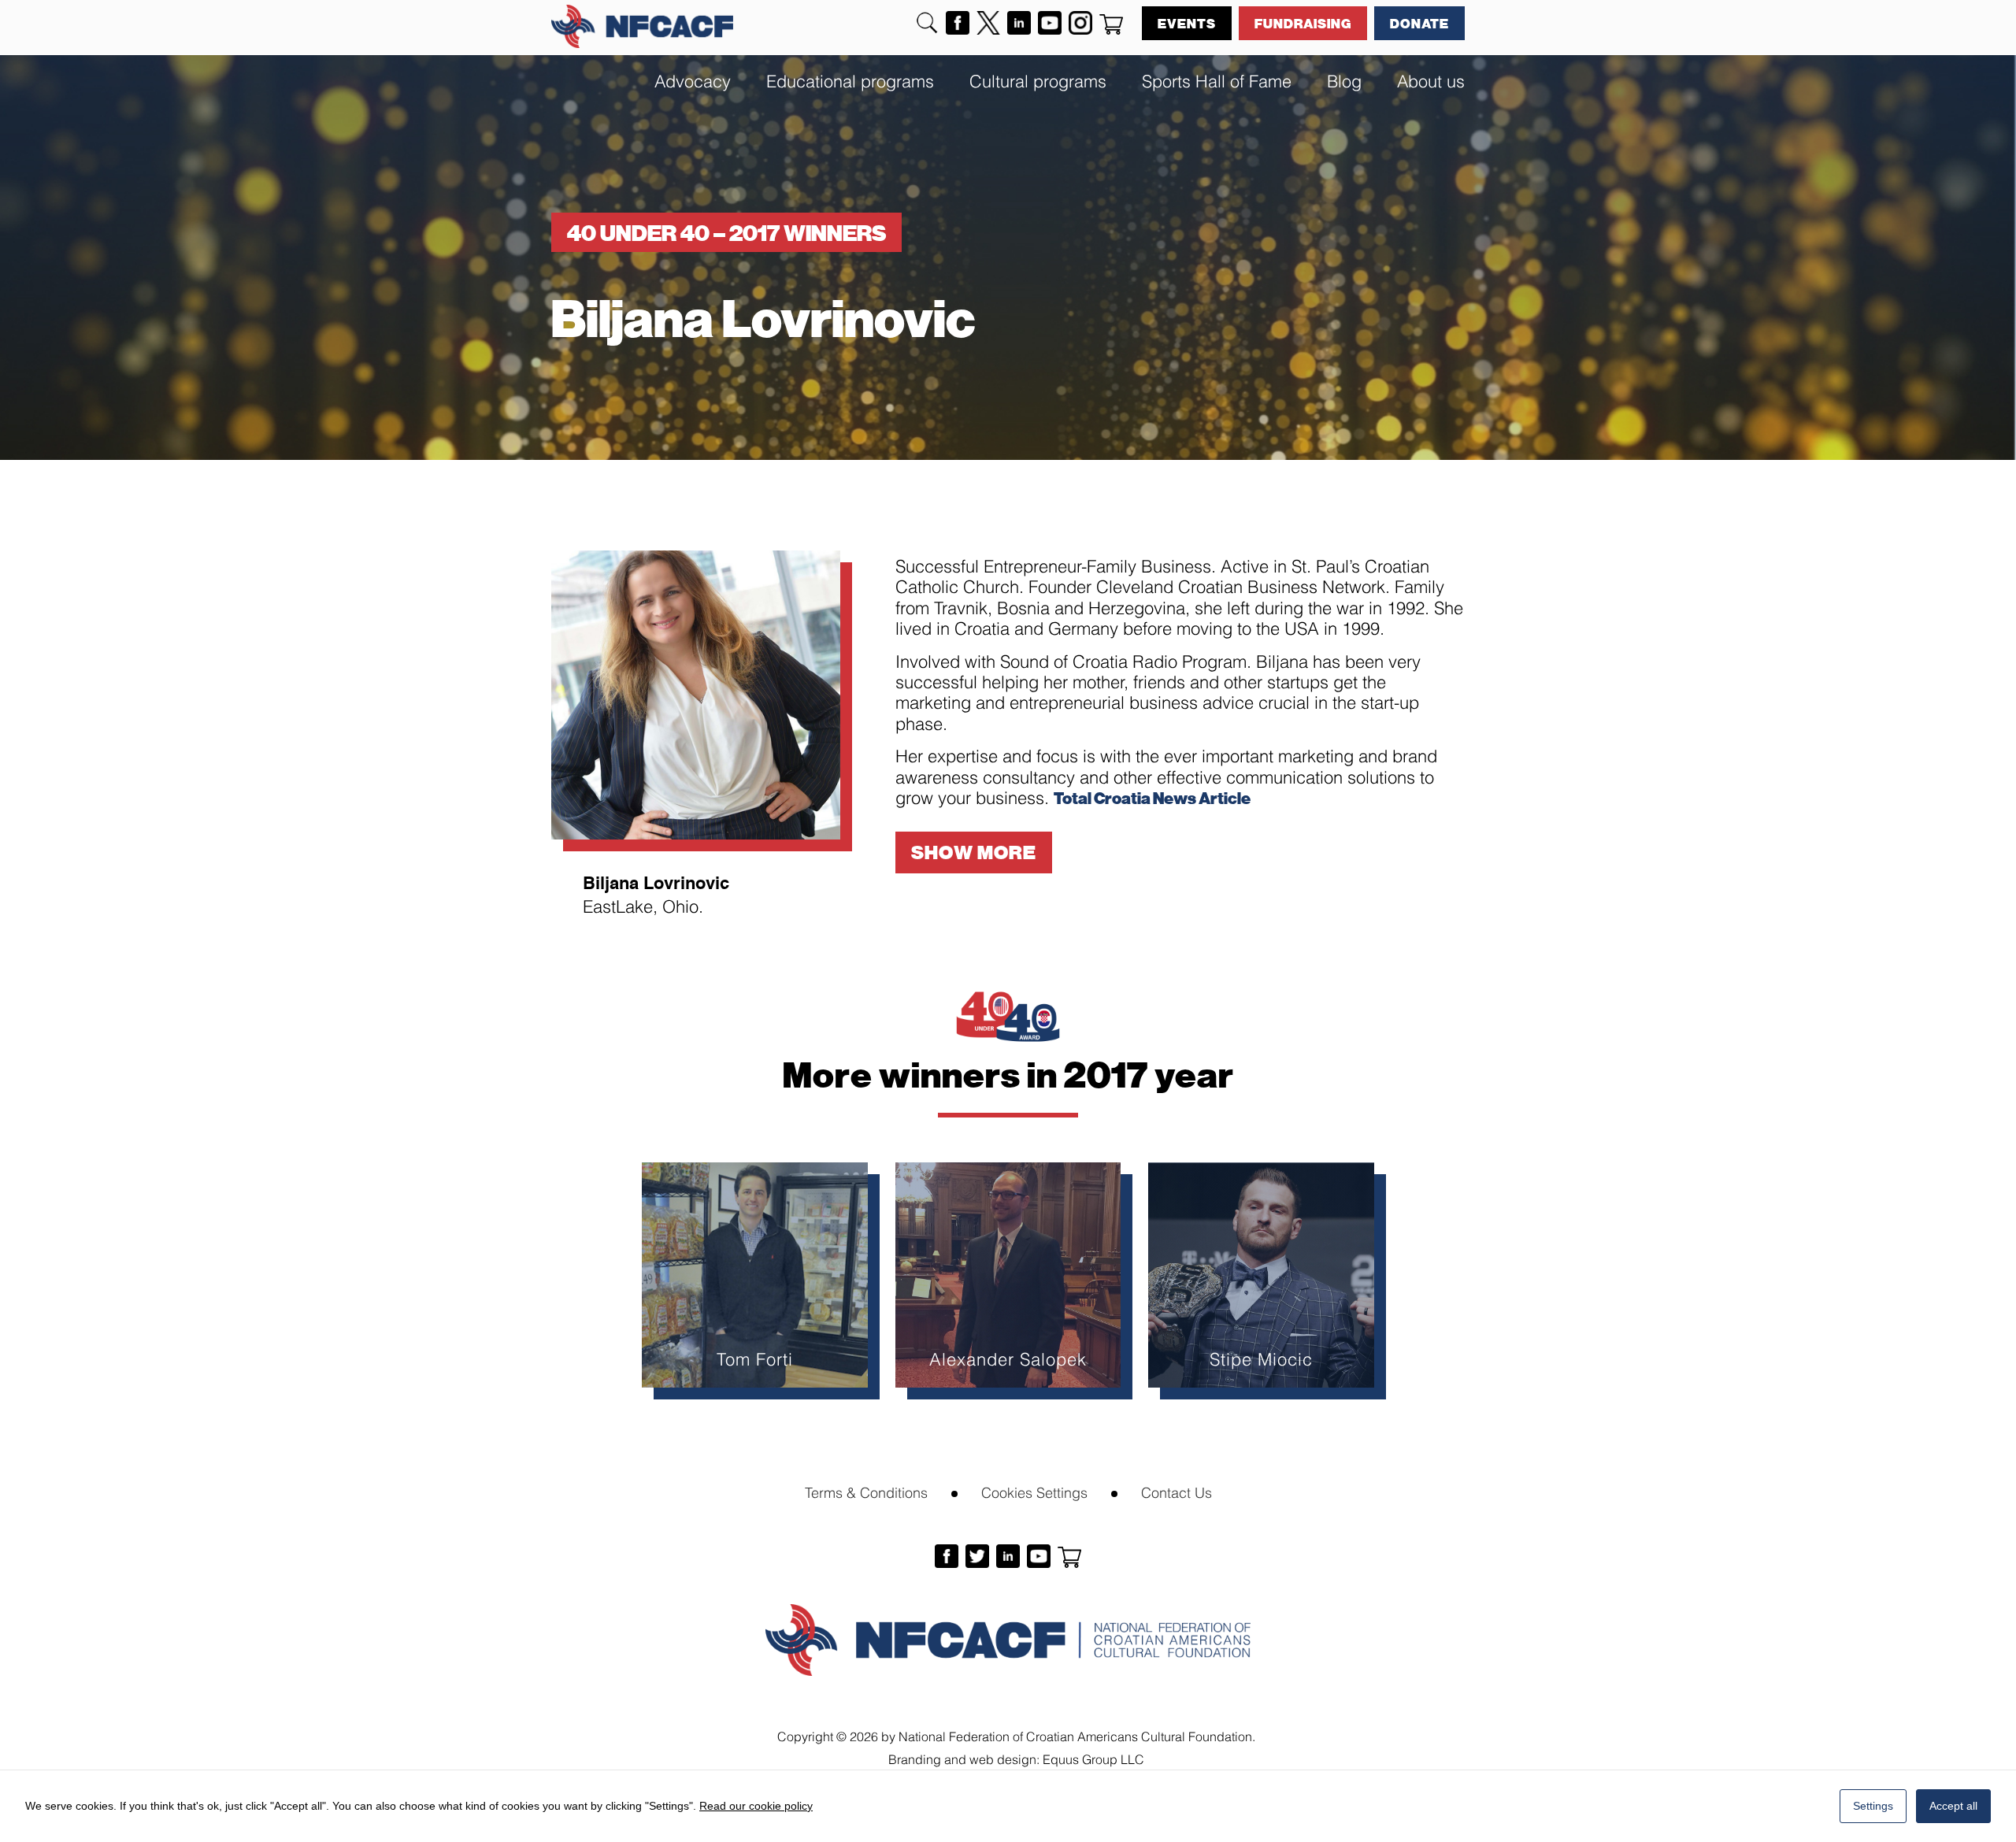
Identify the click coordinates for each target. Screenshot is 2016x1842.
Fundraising (1303, 23)
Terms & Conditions (866, 1491)
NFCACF (642, 26)
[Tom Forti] (755, 1275)
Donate (1419, 23)
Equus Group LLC (1093, 1758)
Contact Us (1177, 1491)
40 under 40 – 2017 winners (726, 232)
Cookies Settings (1034, 1491)
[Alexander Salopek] (1008, 1275)
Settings (1873, 1806)
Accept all (1953, 1806)
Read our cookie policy (756, 1806)
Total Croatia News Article (1152, 797)
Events (1187, 23)
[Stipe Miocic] (1261, 1275)
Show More (974, 852)
